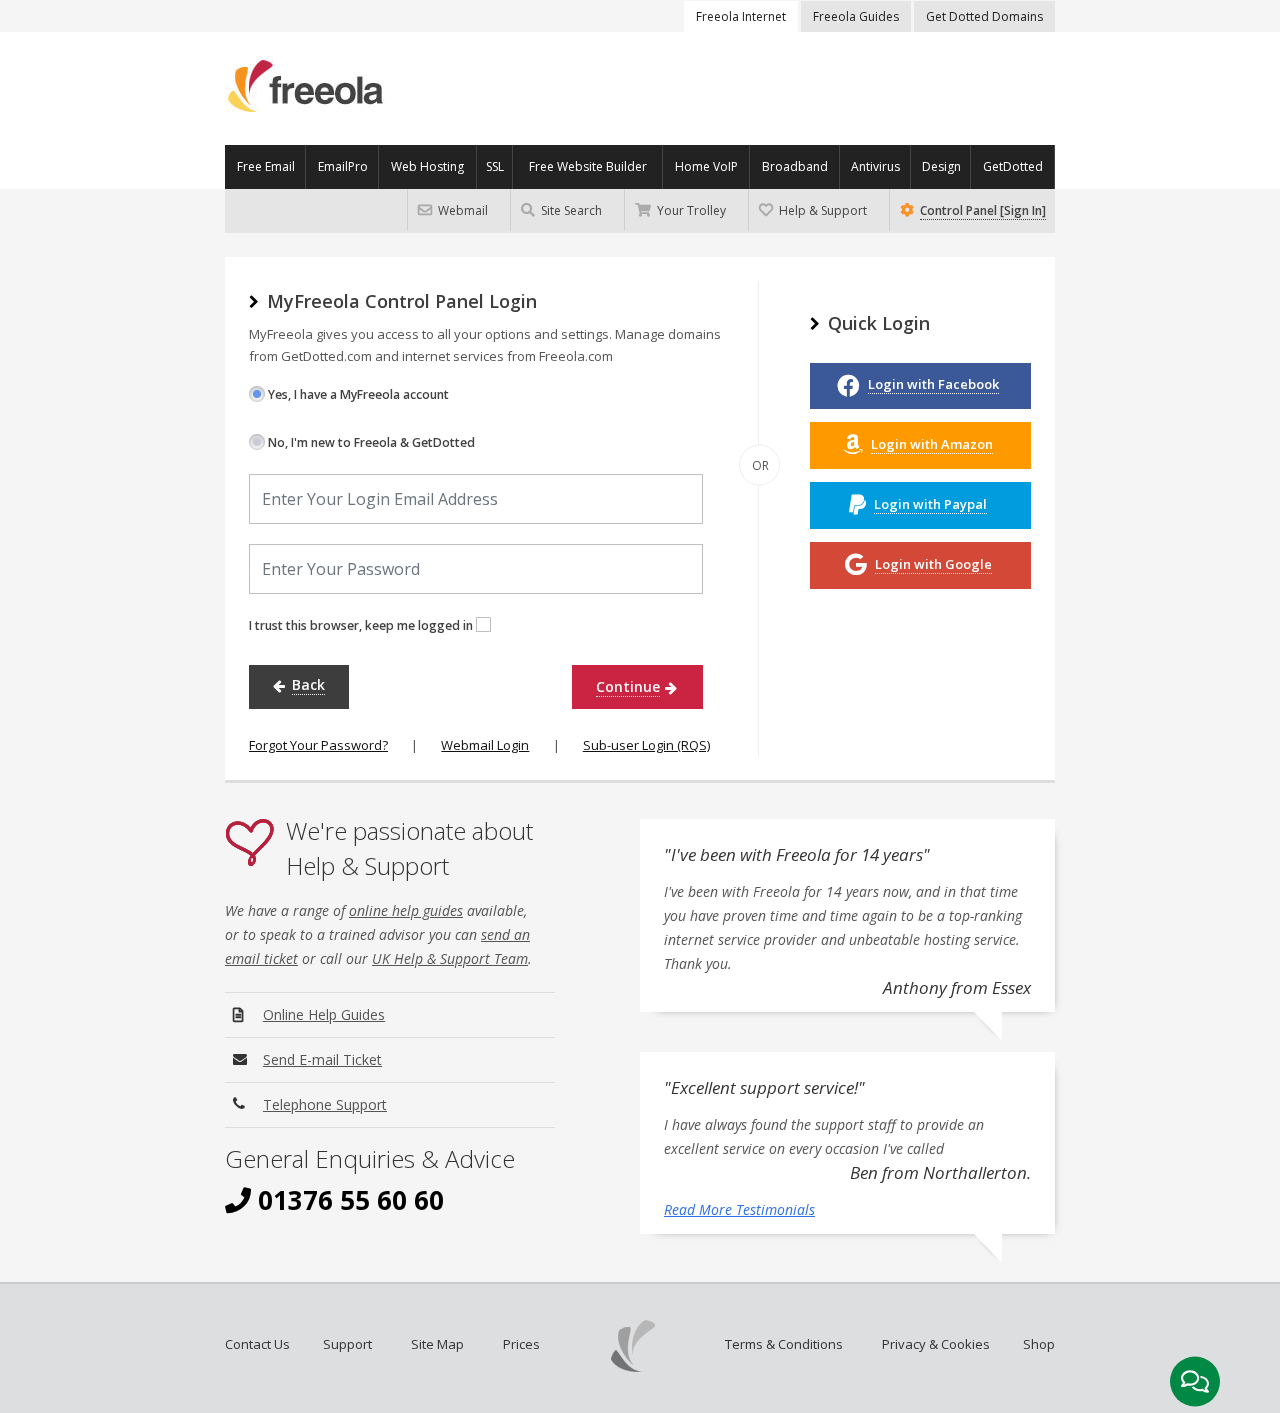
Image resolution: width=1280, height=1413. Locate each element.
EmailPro (343, 166)
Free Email (266, 166)
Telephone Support (325, 1104)
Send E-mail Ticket (322, 1059)
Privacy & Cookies (936, 1344)
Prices (521, 1344)
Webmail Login (485, 745)
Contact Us (257, 1344)
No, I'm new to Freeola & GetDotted (370, 442)
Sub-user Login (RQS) (646, 745)
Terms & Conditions (784, 1344)
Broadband (795, 166)
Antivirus (875, 166)
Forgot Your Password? (318, 745)
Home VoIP (706, 166)
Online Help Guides (324, 1014)
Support (347, 1344)
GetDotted (1013, 166)
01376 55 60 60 (347, 1200)
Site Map (437, 1344)
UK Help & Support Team (450, 958)
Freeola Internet (741, 16)
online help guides (406, 910)
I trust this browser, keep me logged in (362, 625)
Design (941, 166)
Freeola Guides (856, 16)
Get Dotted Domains (984, 16)
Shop (1039, 1344)
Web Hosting (427, 166)
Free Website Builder (588, 166)
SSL (495, 166)
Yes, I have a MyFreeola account (357, 394)
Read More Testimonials (739, 1209)
